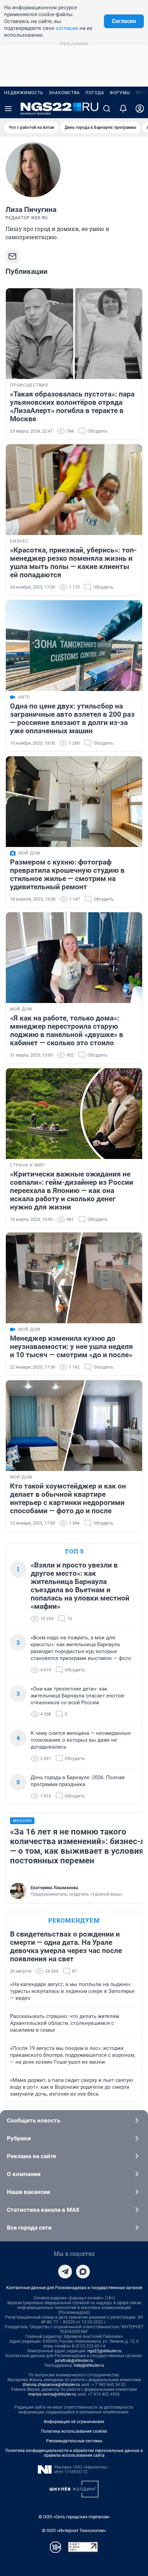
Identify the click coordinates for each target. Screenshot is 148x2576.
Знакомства (64, 93)
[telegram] (65, 2272)
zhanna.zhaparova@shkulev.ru (51, 2385)
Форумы (120, 93)
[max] (83, 2272)
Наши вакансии (29, 2192)
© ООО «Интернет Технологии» (74, 2530)
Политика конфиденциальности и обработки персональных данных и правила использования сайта (74, 2453)
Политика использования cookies (74, 2431)
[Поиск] (107, 109)
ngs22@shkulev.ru (104, 2351)
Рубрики (19, 2138)
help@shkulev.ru (89, 2365)
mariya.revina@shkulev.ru (52, 2394)
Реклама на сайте (31, 2156)
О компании (24, 2174)
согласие (67, 28)
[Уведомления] (123, 109)
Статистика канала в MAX (43, 2210)
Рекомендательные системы (74, 2441)
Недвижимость (24, 93)
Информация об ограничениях (74, 2422)
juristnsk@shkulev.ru (74, 2361)
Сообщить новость (34, 2120)
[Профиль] (140, 109)
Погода (95, 93)
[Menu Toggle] (8, 109)
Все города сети (29, 2228)
